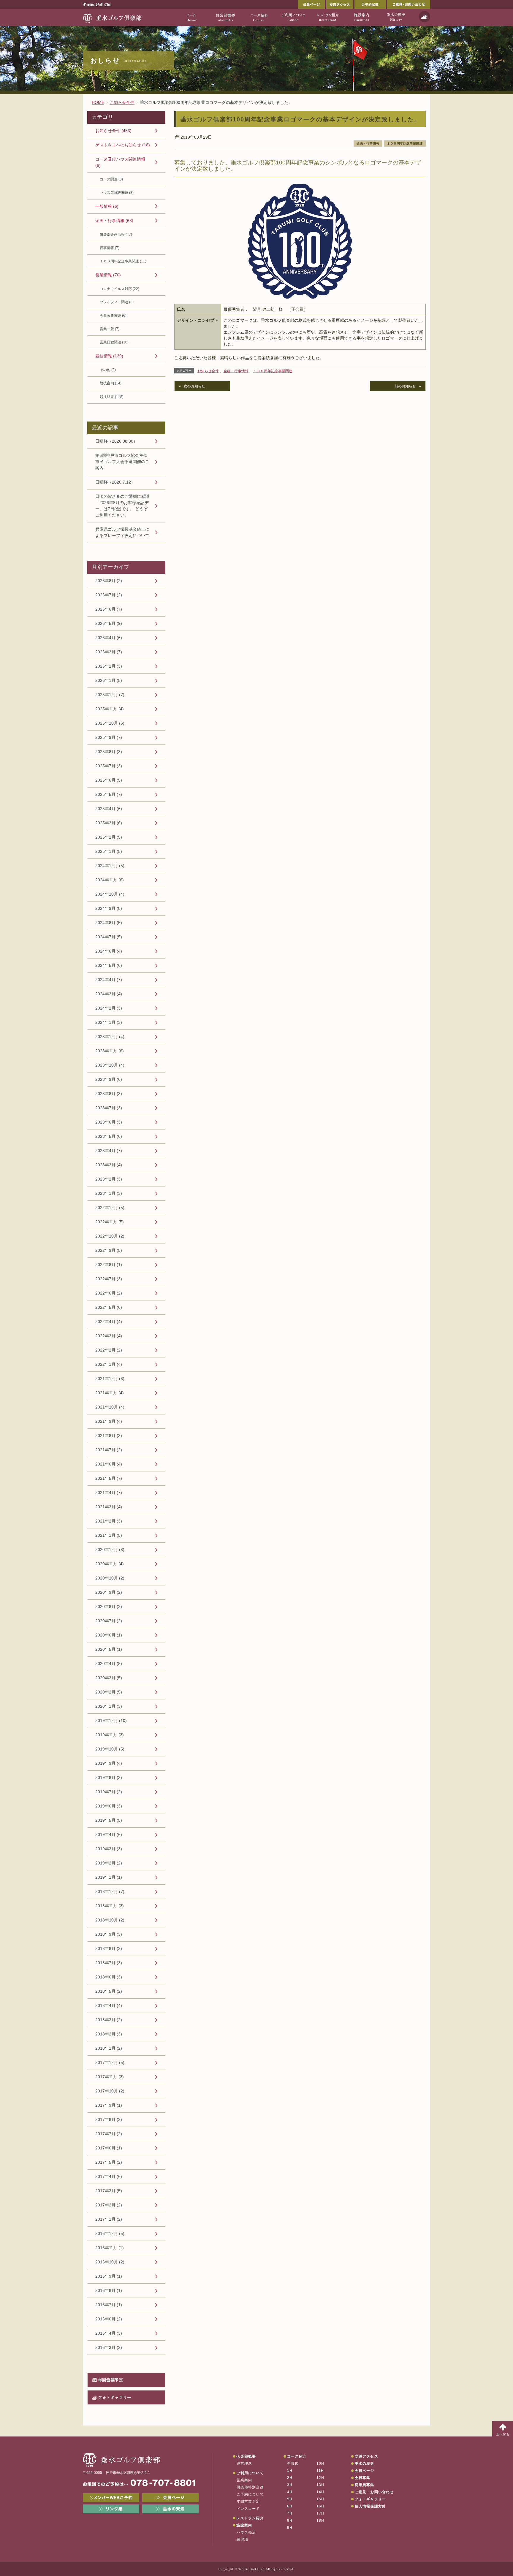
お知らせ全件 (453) (113, 131)
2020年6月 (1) (109, 1635)
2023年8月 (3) (109, 1094)
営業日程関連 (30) (114, 342)
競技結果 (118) (112, 397)
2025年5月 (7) (109, 794)
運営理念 (244, 2463)
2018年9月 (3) (109, 1934)
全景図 (293, 2463)
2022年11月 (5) (110, 1222)
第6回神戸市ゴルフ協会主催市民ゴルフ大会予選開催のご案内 (122, 462)
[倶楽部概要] (225, 17)
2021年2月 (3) (109, 1521)
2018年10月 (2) (110, 1920)
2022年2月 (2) (109, 1350)
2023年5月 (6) (109, 1136)
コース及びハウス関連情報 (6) (120, 162)
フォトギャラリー (115, 2397)
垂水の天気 (170, 2509)
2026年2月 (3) (109, 666)
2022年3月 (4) (109, 1336)
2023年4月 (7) (109, 1151)
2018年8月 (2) (109, 1948)
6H (290, 2506)
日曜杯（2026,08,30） (116, 441)
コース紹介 (297, 2456)
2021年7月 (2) (109, 1450)
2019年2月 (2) (109, 1863)
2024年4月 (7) (109, 980)
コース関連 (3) (111, 179)
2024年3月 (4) (109, 994)
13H (320, 2485)
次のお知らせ (194, 386)
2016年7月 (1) (109, 2305)
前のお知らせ (405, 386)
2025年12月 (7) (110, 695)
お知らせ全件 (208, 371)
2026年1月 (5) (109, 680)
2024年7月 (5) (109, 937)
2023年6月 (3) (109, 1122)
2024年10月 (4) (110, 894)
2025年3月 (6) (109, 823)
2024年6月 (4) (109, 951)
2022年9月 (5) (109, 1250)
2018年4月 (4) (109, 2005)
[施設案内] (362, 17)
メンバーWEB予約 (111, 2498)
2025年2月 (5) (109, 837)
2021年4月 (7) (109, 1493)
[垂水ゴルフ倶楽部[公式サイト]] (113, 17)
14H (320, 2492)
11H (320, 2471)
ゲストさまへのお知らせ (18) (123, 145)
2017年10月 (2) (110, 2091)
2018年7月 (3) (109, 1963)
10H (320, 2463)
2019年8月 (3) (109, 1777)
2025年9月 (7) (109, 737)
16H (320, 2506)
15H (320, 2499)
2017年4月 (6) (109, 2176)
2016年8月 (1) (109, 2290)
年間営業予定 (110, 2380)
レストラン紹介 (250, 2518)
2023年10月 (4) (110, 1065)
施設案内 (244, 2525)
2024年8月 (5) (109, 923)
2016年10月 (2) (110, 2262)
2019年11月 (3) (110, 1735)
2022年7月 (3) (109, 1279)
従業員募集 (365, 2485)
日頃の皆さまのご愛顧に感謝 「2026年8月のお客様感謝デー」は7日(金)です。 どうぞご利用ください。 (122, 506)
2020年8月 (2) (109, 1607)
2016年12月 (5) (110, 2233)
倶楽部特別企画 (250, 2487)
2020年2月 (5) (109, 1692)
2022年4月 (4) (109, 1322)
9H (290, 2528)
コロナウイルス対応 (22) (119, 289)
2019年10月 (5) (110, 1749)
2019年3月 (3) (109, 1849)
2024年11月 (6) (110, 880)
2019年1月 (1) (109, 1877)
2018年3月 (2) (109, 2020)
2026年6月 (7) (109, 609)
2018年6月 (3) (109, 1977)
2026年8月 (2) (109, 581)
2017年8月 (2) (109, 2119)
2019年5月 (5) (109, 1820)
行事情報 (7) (110, 248)
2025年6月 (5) (109, 780)
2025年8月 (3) (109, 752)
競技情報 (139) (109, 356)
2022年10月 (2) (110, 1236)
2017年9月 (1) (109, 2105)
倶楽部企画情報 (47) (116, 235)
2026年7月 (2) (109, 595)
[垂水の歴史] (396, 17)
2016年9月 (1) (109, 2276)
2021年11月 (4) (110, 1393)
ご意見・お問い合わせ (409, 4)
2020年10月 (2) (110, 1578)
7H (290, 2513)
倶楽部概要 (246, 2456)
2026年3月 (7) (109, 652)
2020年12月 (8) (110, 1550)
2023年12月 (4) (110, 1037)
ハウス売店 (246, 2532)
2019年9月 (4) (109, 1763)
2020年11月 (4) (110, 1564)
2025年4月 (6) (109, 809)
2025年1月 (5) (109, 851)
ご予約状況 (370, 4)
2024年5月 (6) (109, 965)
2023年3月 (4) (109, 1165)
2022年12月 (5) (110, 1208)
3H (290, 2485)
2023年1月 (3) (109, 1193)
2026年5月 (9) (109, 623)
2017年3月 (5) (109, 2191)
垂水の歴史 (365, 2463)
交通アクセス (340, 4)
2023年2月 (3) (109, 1179)
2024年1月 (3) (109, 1022)
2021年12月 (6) (110, 1379)
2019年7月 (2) (109, 1792)
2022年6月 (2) (109, 1293)
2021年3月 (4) (109, 1507)
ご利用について (250, 2473)
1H (290, 2471)
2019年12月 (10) (111, 1720)
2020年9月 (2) (109, 1592)
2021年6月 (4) (109, 1464)
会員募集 (363, 2478)
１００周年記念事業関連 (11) (123, 261)
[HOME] (191, 17)
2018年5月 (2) (109, 1991)
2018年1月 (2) (109, 2048)
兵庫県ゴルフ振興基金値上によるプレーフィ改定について (122, 532)
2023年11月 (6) (110, 1051)
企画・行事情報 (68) (114, 221)
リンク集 (111, 2509)
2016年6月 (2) (109, 2319)
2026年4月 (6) (109, 638)
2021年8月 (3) (109, 1436)
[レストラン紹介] (328, 17)
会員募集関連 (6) (113, 316)
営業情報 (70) (108, 275)
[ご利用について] (293, 17)
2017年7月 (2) (109, 2134)
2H (290, 2478)
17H (320, 2513)
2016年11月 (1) (110, 2248)
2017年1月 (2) (109, 2219)
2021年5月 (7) (109, 1478)
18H (320, 2520)
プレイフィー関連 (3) (117, 302)
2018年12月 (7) (110, 1891)
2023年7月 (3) (109, 1108)
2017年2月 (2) (109, 2205)
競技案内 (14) (111, 383)
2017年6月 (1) (109, 2148)
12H (320, 2478)
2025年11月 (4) (110, 709)
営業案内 (244, 2480)
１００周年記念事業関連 (405, 143)
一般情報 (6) (107, 206)
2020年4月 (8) (109, 1664)
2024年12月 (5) (110, 866)
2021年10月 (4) (110, 1407)
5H (290, 2499)
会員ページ (311, 4)
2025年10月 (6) (110, 723)
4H (290, 2492)
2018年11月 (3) (110, 1906)
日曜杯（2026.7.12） (115, 482)
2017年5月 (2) (109, 2162)
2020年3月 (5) (109, 1678)
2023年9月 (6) (109, 1079)
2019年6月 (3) (109, 1806)
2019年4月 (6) (109, 1834)
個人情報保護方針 (370, 2506)
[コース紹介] (259, 17)
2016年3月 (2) (109, 2347)
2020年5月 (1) (109, 1649)
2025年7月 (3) (109, 766)
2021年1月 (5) (109, 1535)
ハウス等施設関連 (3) (117, 193)
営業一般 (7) (110, 329)
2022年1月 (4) (109, 1364)
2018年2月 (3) (109, 2034)
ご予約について (250, 2494)
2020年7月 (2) (109, 1621)
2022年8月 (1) (109, 1265)
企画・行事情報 (368, 143)
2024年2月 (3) (109, 1008)
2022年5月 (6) (109, 1307)
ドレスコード (248, 2509)
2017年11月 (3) (110, 2077)
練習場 (243, 2539)
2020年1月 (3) (109, 1706)
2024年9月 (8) (109, 908)
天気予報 (425, 17)
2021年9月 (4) (109, 1421)
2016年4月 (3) (109, 2333)
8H (290, 2520)
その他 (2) (108, 370)
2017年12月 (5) (110, 2062)
